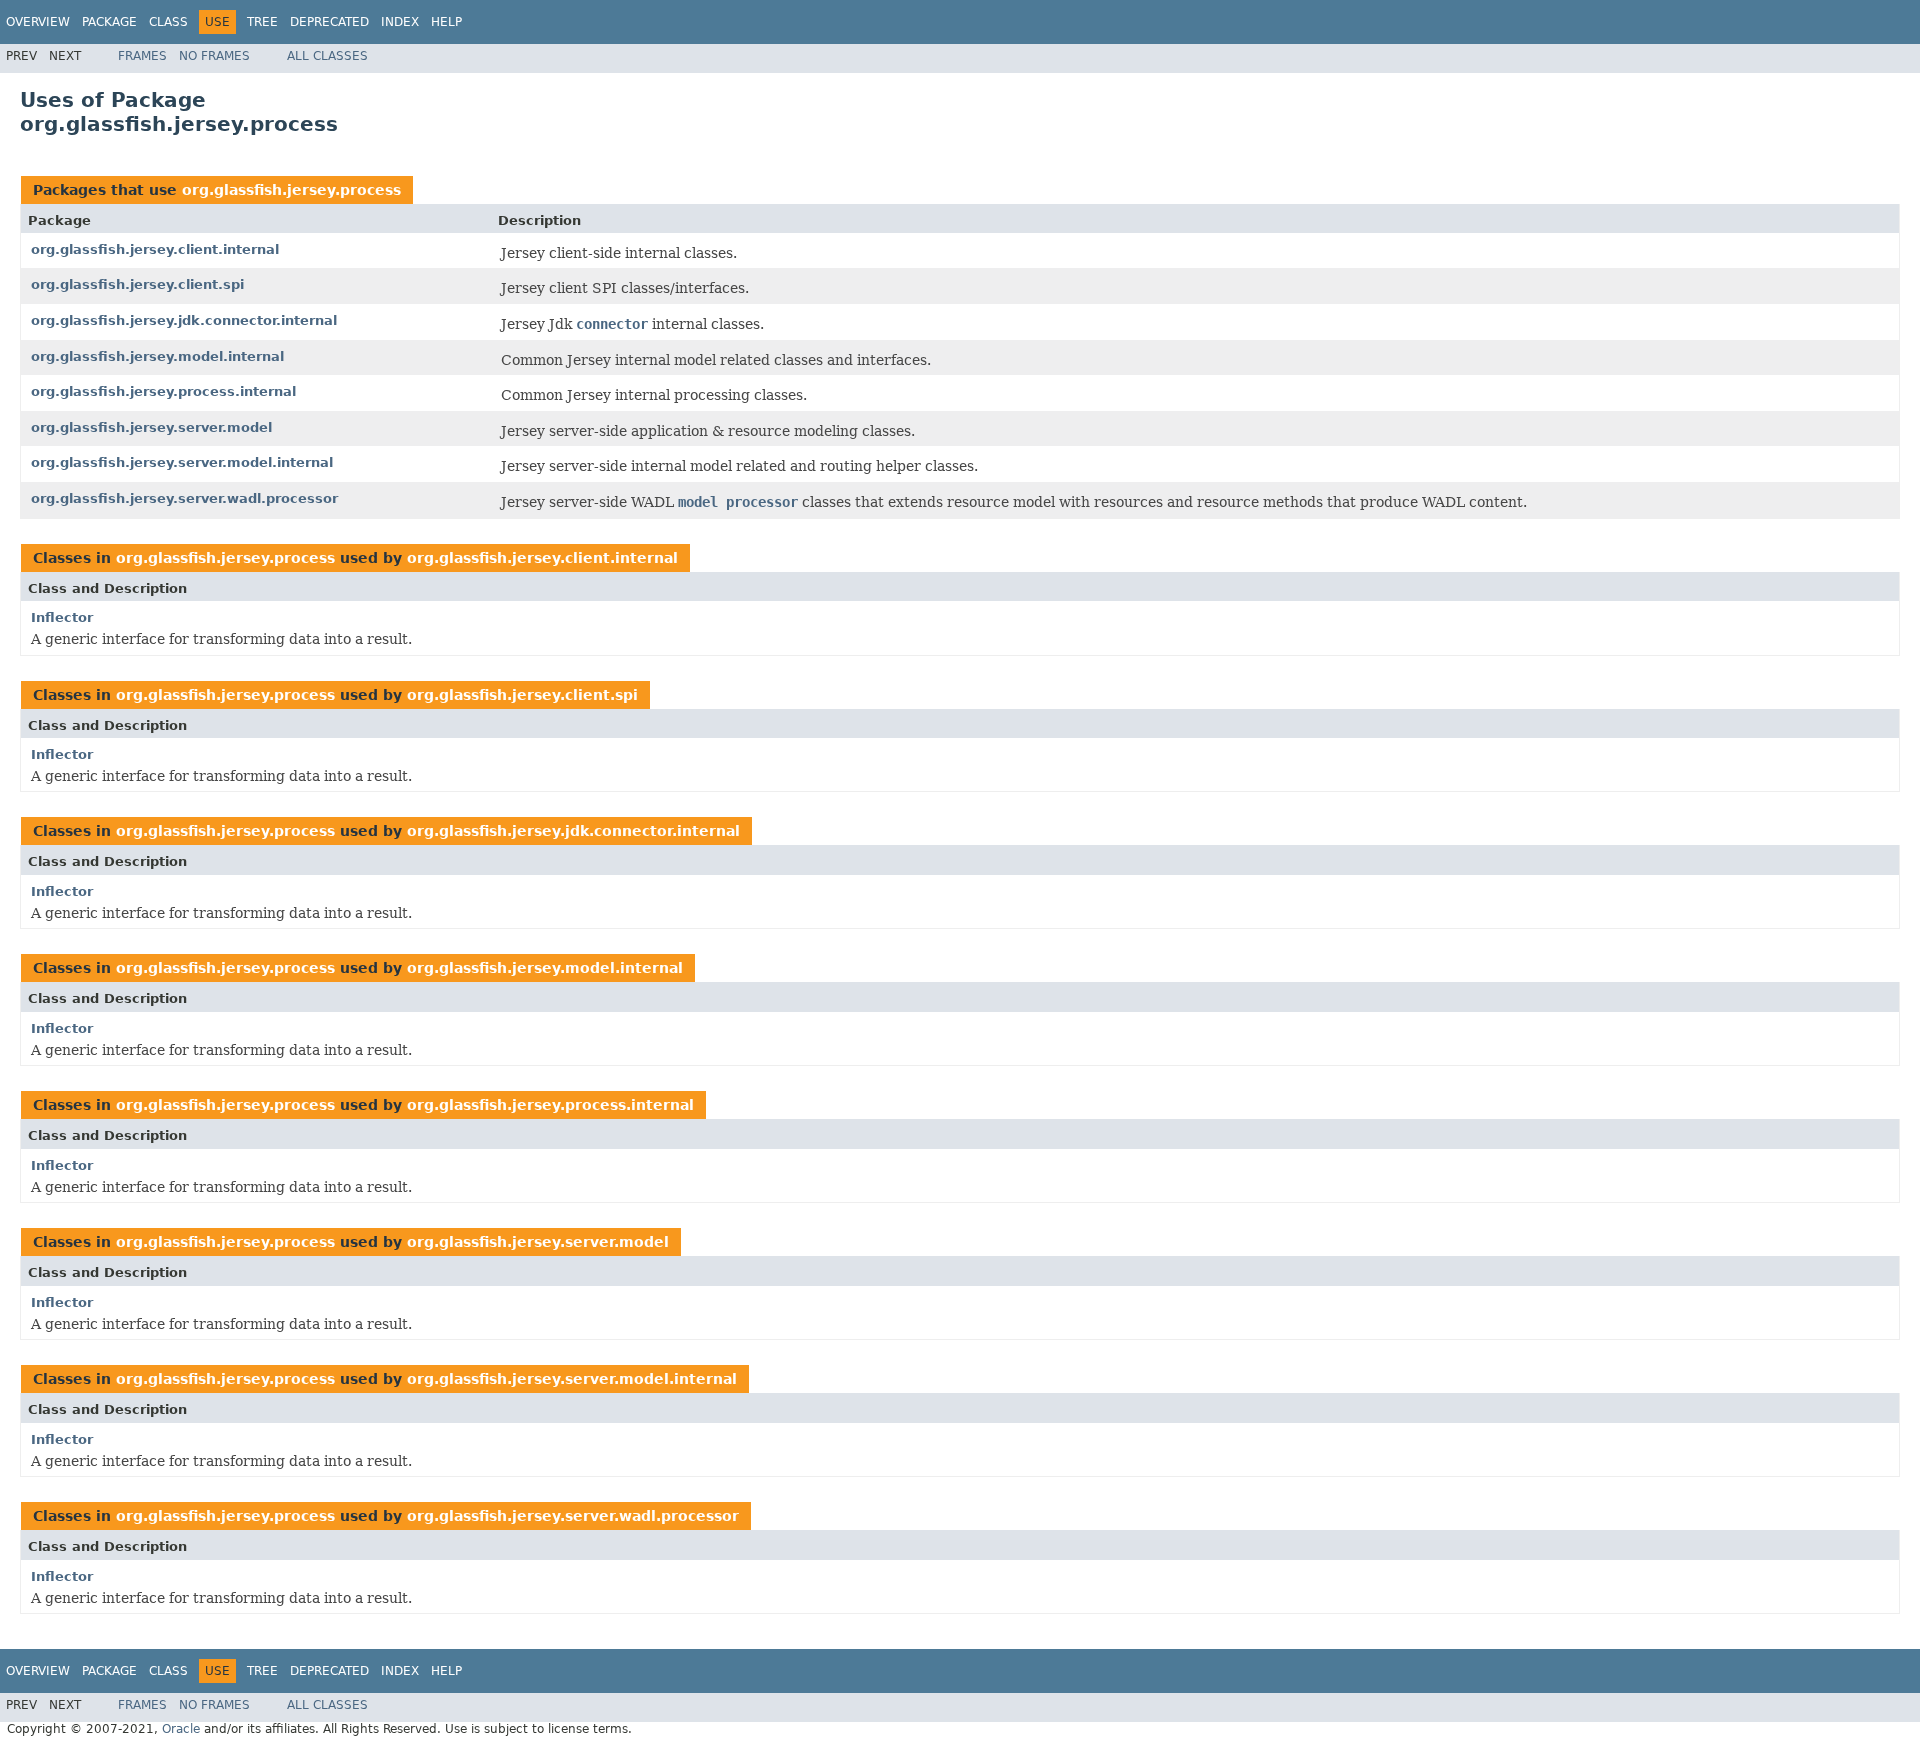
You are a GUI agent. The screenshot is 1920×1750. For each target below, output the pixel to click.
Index (400, 22)
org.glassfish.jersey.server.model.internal (182, 462)
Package (109, 22)
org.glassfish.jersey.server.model (151, 427)
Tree (262, 22)
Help (446, 22)
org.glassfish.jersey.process (291, 190)
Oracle (181, 1729)
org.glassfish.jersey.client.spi (137, 284)
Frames (142, 56)
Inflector (62, 617)
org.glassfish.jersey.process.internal (163, 391)
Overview (38, 22)
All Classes (327, 56)
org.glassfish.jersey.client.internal (155, 249)
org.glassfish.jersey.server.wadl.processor (184, 498)
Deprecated (329, 22)
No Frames (214, 56)
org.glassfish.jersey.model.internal (157, 356)
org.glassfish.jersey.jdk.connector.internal (184, 320)
